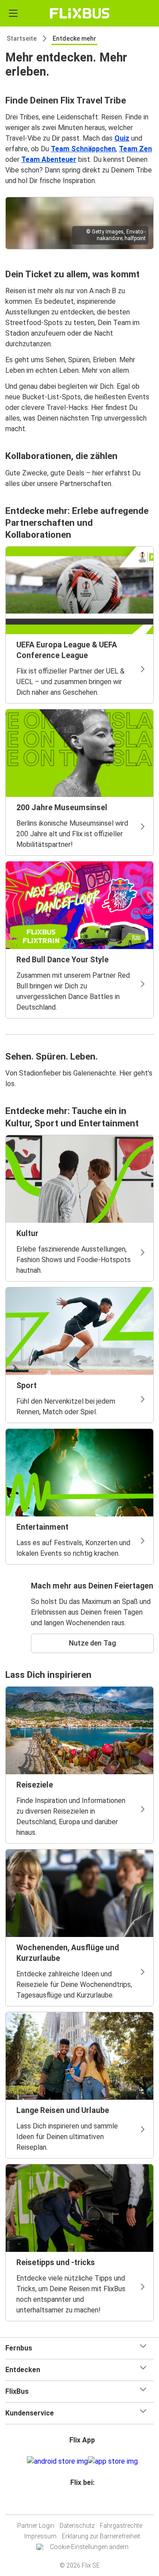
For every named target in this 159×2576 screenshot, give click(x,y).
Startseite (22, 38)
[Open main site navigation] (13, 13)
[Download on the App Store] (113, 2461)
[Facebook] (76, 2504)
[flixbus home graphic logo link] (80, 13)
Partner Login (36, 2526)
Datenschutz (77, 2526)
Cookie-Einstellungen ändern (89, 2547)
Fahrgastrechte (121, 2526)
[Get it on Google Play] (57, 2461)
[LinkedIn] (83, 2504)
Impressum (40, 2536)
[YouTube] (81, 2504)
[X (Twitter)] (86, 2504)
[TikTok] (89, 2504)
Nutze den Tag (93, 1643)
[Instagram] (78, 2504)
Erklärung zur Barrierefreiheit (101, 2536)
